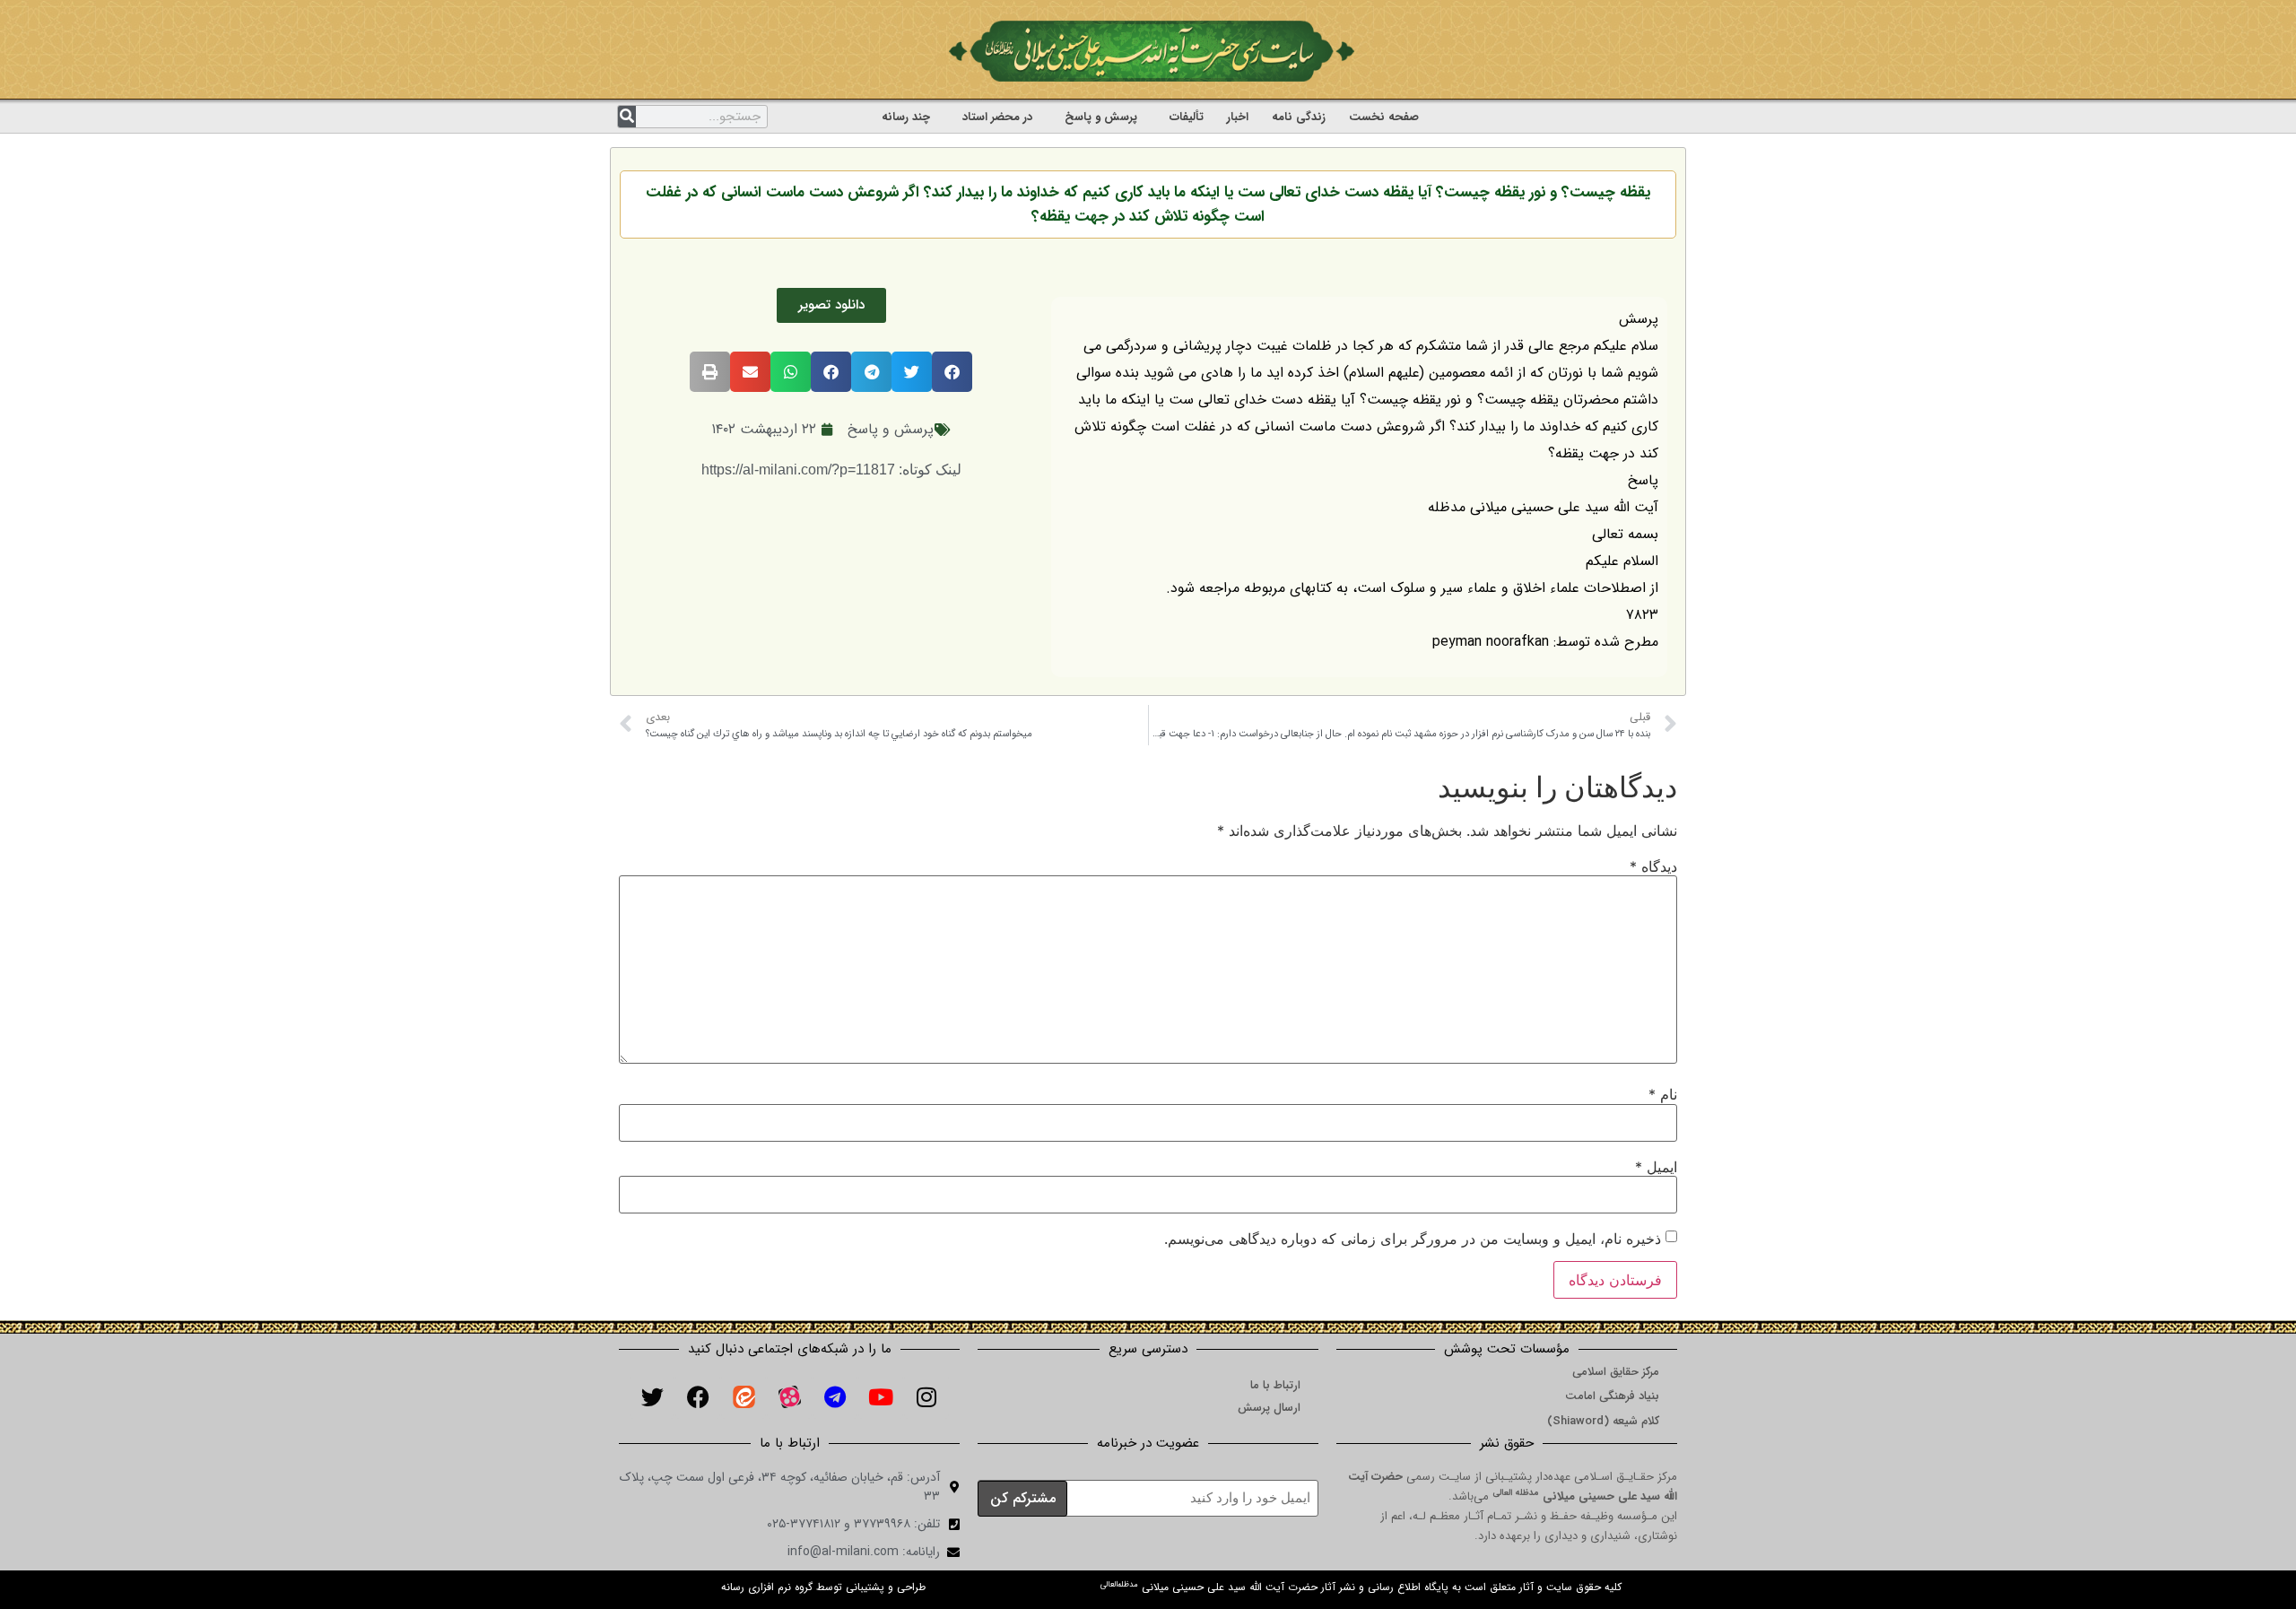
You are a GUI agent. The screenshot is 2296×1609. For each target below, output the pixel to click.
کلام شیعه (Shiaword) (1603, 1421)
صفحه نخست (1384, 117)
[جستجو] (627, 117)
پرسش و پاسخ (1101, 117)
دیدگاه (1653, 866)
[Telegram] (835, 1396)
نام (1663, 1094)
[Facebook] (698, 1396)
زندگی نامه (1299, 117)
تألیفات (1187, 117)
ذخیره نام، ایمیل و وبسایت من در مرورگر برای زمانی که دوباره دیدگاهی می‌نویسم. (1413, 1239)
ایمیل (1656, 1167)
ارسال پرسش (1269, 1408)
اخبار (1238, 117)
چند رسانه (906, 117)
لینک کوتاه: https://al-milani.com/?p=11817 (831, 470)
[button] (952, 372)
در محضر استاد (997, 117)
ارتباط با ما (1275, 1385)
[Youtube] (881, 1396)
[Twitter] (652, 1396)
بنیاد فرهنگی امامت (1612, 1396)
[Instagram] (926, 1396)
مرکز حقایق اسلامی (1616, 1372)
